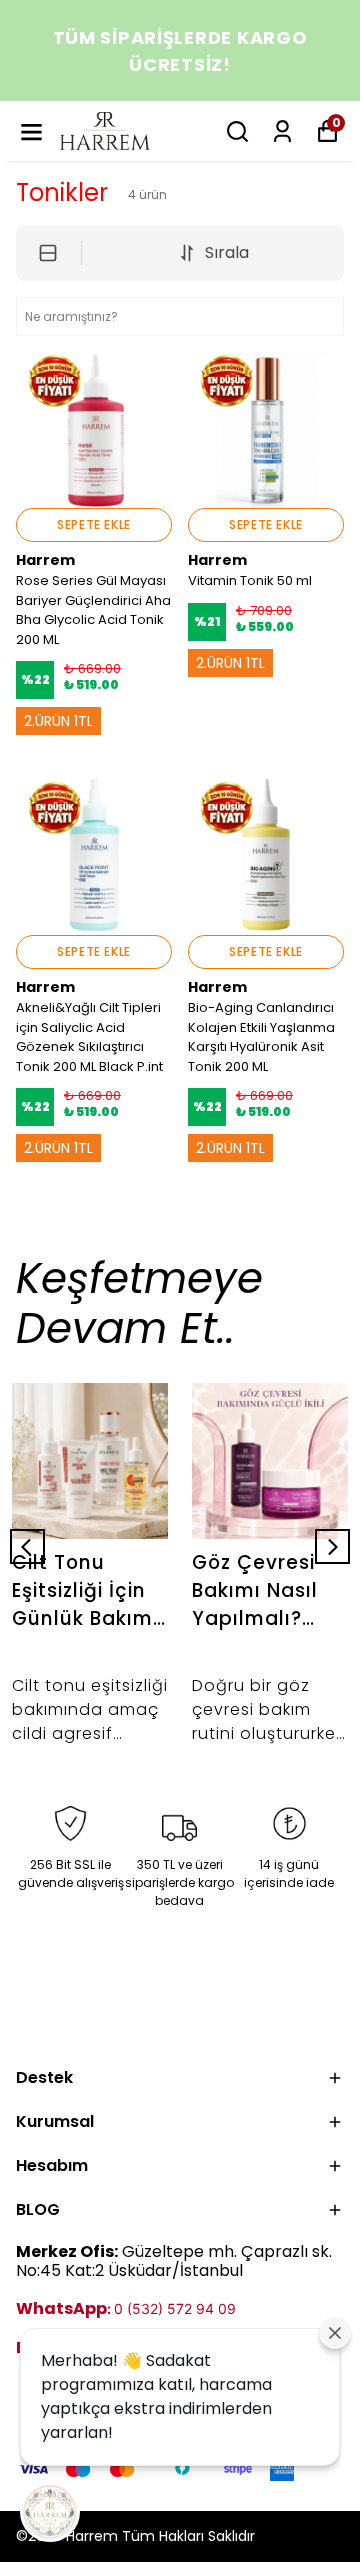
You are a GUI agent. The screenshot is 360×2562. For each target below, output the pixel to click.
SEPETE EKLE (94, 524)
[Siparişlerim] (282, 131)
